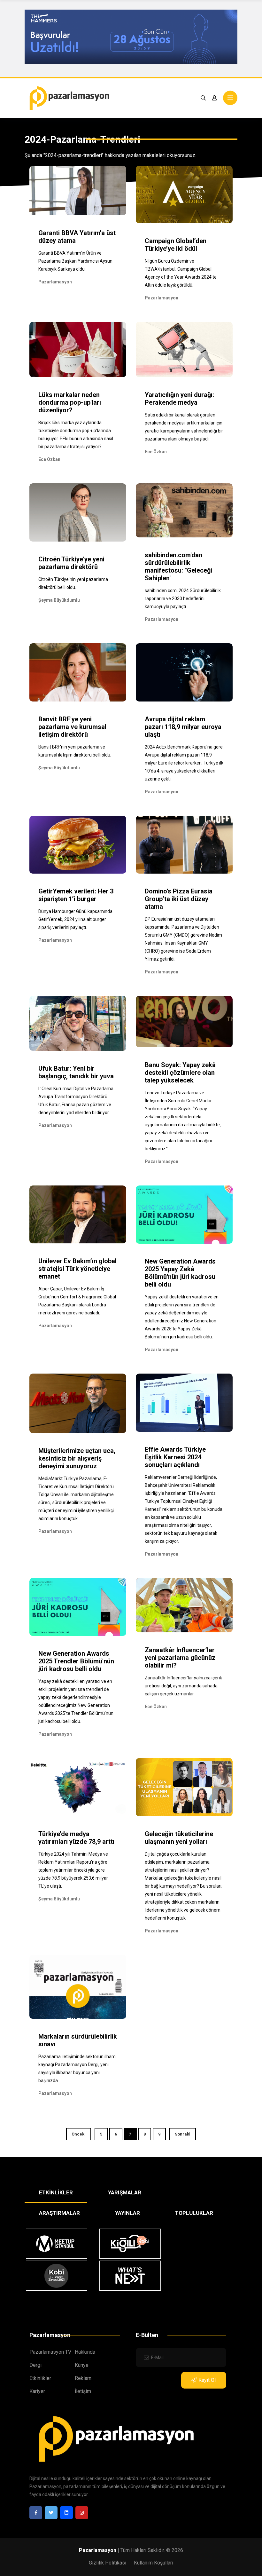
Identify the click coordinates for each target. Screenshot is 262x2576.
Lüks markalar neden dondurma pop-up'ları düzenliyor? (70, 402)
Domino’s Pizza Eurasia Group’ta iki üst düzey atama (179, 899)
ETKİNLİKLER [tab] (56, 2192)
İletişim (83, 2391)
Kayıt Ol (207, 2380)
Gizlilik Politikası (108, 2563)
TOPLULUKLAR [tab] (194, 2213)
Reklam (83, 2378)
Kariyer (37, 2391)
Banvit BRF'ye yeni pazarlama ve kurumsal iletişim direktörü (72, 727)
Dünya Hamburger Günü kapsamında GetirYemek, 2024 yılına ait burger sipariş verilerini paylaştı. (75, 919)
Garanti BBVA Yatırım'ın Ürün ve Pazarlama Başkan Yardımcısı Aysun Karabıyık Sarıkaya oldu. (75, 261)
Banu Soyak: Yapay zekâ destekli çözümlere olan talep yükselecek (180, 1073)
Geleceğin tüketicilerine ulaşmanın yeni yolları (179, 1838)
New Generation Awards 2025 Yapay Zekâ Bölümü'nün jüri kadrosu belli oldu (180, 1273)
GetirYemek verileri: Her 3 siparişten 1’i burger (76, 895)
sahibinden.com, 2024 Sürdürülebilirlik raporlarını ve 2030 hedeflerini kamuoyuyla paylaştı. (183, 598)
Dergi (35, 2365)
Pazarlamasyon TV (50, 2352)
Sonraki (183, 2134)
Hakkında (85, 2352)
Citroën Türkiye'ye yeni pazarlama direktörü (71, 563)
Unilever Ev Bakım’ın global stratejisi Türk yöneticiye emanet (77, 1269)
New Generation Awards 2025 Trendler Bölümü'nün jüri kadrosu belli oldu (76, 1661)
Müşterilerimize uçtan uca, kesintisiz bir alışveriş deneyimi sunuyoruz (77, 1458)
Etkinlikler (40, 2378)
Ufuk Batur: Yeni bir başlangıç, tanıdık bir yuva (76, 1072)
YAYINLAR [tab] (127, 2213)
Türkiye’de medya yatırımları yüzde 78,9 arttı (76, 1838)
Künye (82, 2365)
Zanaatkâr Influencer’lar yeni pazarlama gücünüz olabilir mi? (180, 1658)
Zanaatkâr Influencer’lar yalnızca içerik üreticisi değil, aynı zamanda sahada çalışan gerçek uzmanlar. (183, 1686)
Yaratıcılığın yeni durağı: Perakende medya (179, 399)
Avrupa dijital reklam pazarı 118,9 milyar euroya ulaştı (183, 727)
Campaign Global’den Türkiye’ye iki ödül (176, 245)
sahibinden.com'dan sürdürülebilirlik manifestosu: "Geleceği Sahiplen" (178, 567)
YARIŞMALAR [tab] (125, 2192)
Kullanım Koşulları (154, 2563)
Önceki (79, 2134)
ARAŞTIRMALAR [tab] (59, 2213)
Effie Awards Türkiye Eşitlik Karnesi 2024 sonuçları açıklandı (175, 1457)
